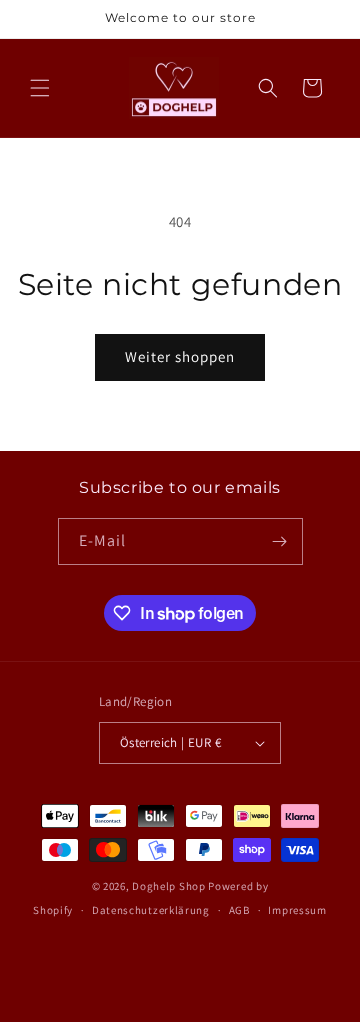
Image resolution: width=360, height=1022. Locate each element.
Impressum (297, 910)
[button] (40, 88)
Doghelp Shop (168, 886)
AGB (239, 910)
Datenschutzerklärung (151, 910)
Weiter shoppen (180, 356)
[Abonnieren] (280, 541)
